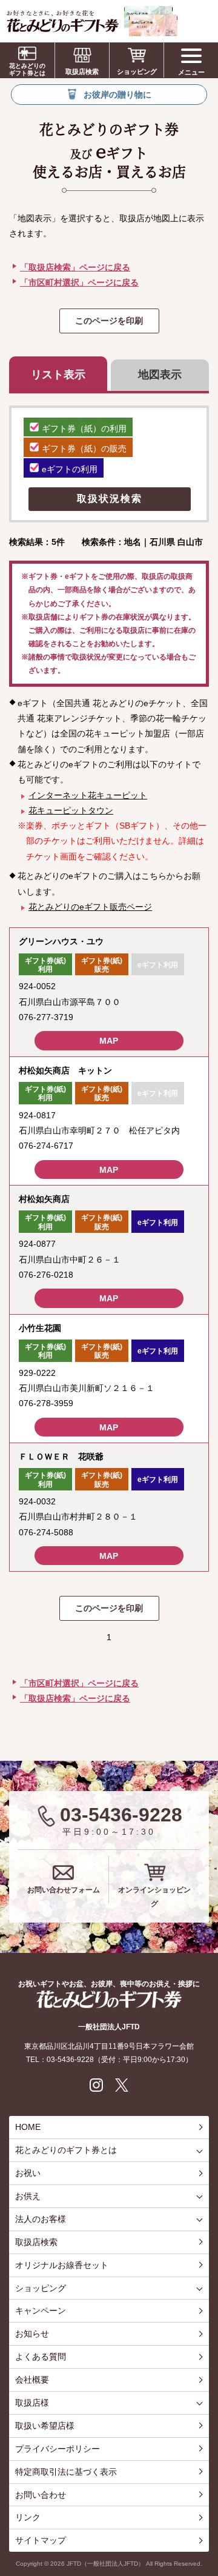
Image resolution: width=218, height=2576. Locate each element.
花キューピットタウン (71, 810)
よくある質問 (41, 2357)
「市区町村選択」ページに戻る (79, 282)
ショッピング (137, 72)
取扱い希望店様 (45, 2426)
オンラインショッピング (154, 1897)
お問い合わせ (41, 2495)
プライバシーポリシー (58, 2449)
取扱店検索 (82, 72)
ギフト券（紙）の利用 (84, 429)
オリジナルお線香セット (62, 2265)
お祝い (28, 2173)
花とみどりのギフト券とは (27, 69)
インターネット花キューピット (88, 795)
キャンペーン (41, 2311)
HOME (28, 2127)
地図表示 (160, 375)
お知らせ (32, 2334)
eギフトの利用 (70, 469)
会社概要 (32, 2380)
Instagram (96, 2085)
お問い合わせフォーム (64, 1890)
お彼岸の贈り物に (117, 95)
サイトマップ (41, 2540)
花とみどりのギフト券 (109, 1999)
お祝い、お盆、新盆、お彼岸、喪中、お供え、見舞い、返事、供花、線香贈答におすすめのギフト (92, 21)
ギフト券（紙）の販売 (84, 449)
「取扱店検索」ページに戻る (75, 267)
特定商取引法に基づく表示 (66, 2472)
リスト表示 (58, 375)
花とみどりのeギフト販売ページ (90, 907)
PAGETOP (206, 2521)
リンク (28, 2517)
